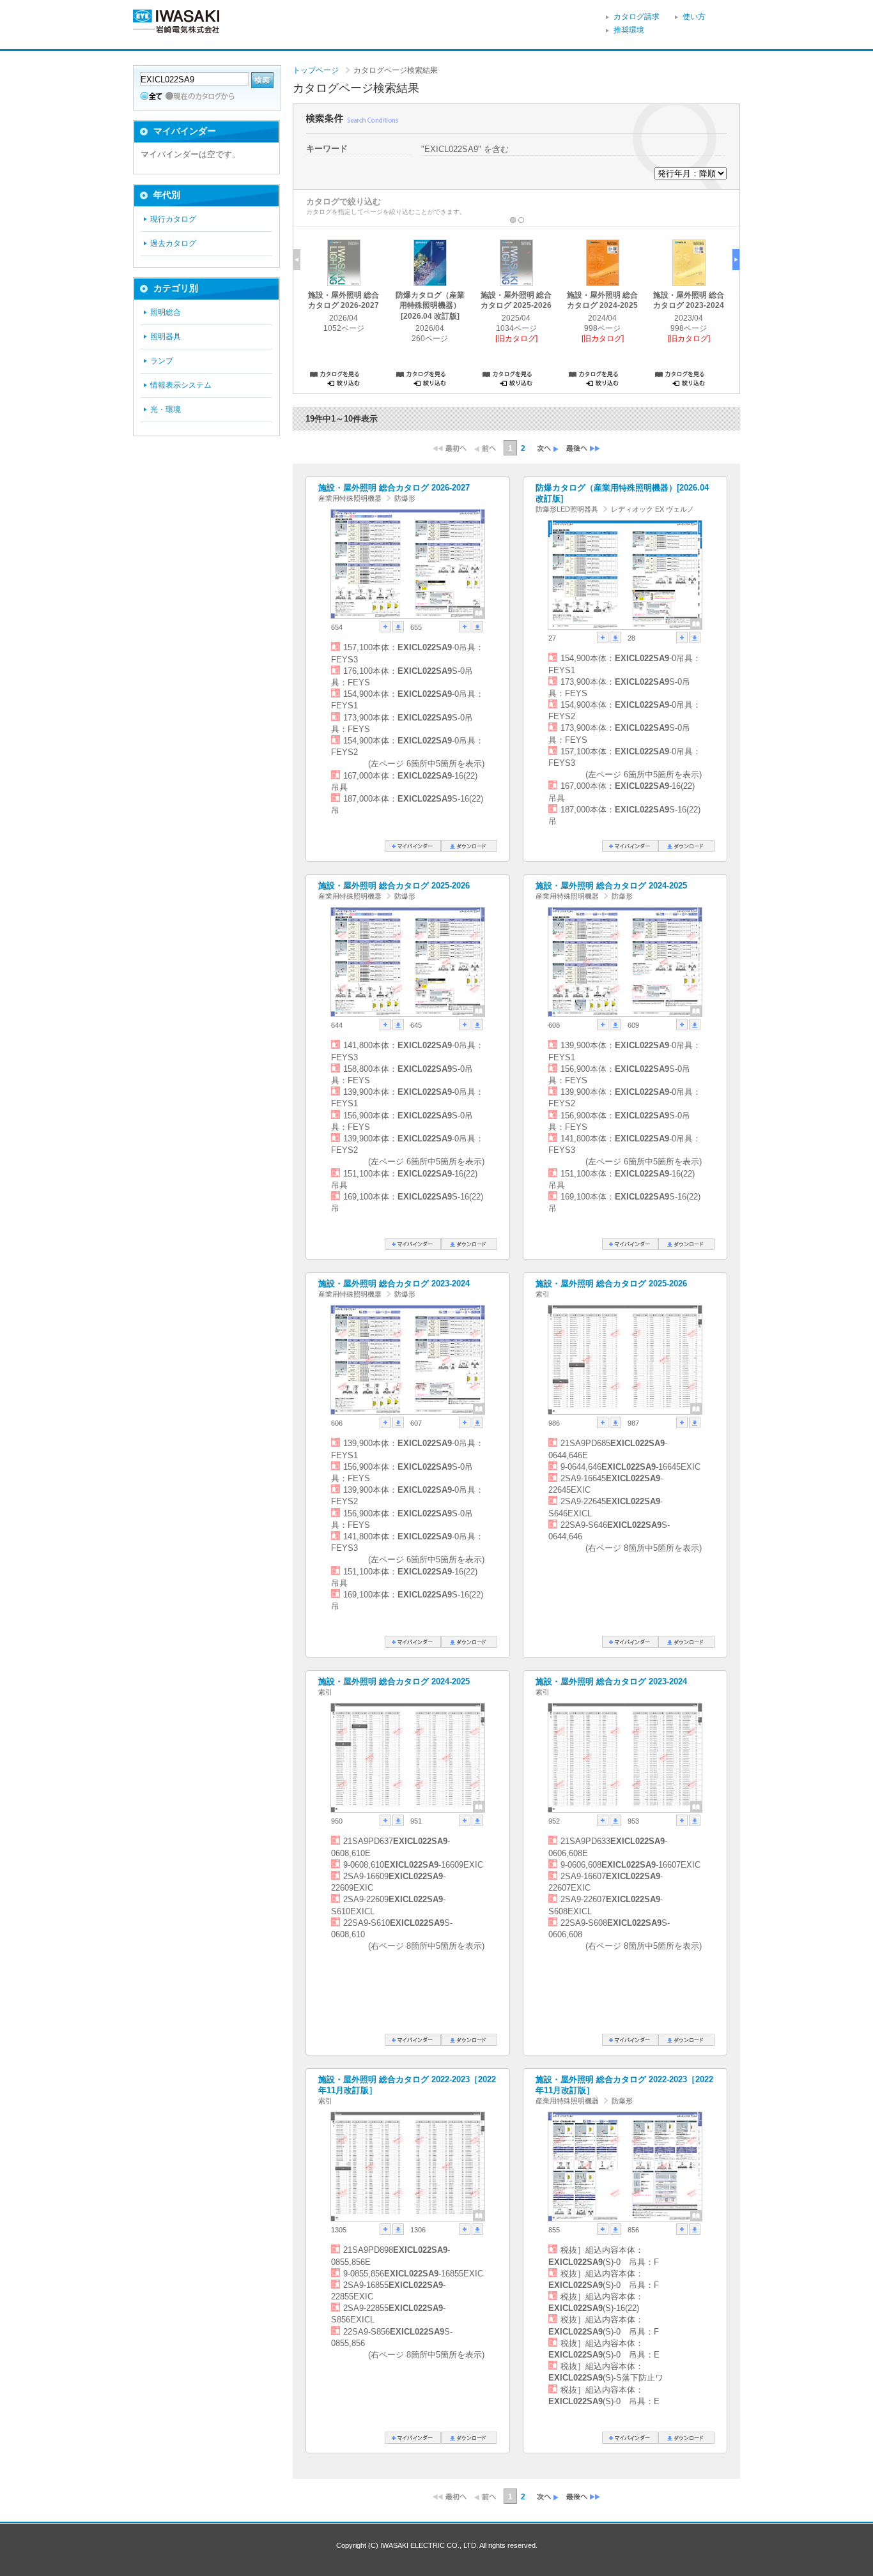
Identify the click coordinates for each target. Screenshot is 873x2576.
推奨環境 (629, 30)
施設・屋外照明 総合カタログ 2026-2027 (394, 488)
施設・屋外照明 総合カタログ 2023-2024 (394, 1284)
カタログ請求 (637, 17)
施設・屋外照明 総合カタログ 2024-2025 (611, 886)
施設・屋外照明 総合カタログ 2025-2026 (394, 886)
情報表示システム (181, 385)
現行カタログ (173, 219)
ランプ (162, 361)
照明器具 (166, 337)
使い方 (694, 17)
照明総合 (166, 312)
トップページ (316, 70)
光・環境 (166, 409)
